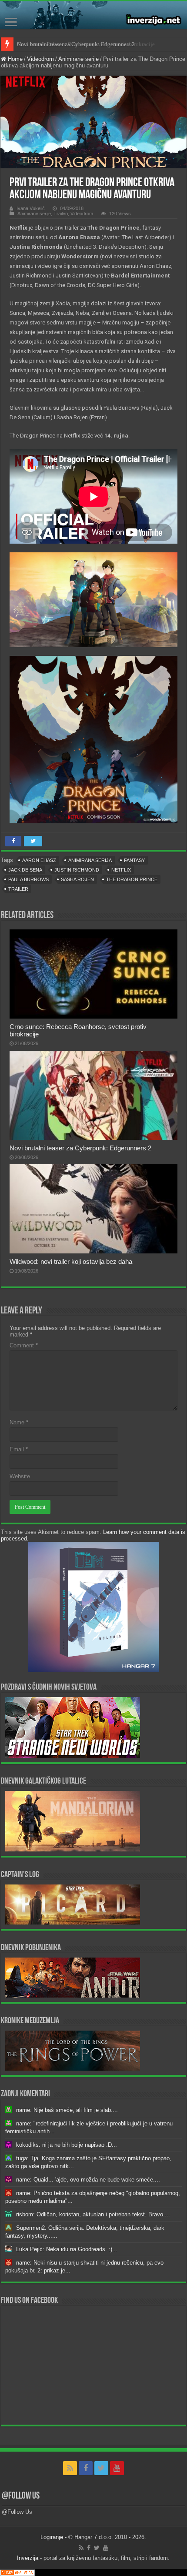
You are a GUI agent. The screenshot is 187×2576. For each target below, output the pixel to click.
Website (20, 1476)
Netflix (121, 870)
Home (14, 59)
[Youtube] (117, 2468)
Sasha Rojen (77, 879)
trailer (18, 889)
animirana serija (90, 860)
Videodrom (40, 59)
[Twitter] (101, 2468)
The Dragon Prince (132, 879)
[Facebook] (86, 2468)
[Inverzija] (93, 15)
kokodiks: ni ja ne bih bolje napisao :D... (67, 2145)
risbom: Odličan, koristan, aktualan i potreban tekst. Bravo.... (93, 2214)
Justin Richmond (77, 870)
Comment (24, 1345)
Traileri (61, 214)
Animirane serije (78, 59)
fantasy (134, 860)
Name (19, 1422)
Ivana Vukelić (31, 208)
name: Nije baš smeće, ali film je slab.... (67, 2110)
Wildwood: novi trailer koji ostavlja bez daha (71, 1261)
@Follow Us (21, 2496)
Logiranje (52, 2537)
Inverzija (28, 2558)
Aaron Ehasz (39, 860)
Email (19, 1449)
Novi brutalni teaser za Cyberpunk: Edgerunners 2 (76, 44)
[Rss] (70, 2468)
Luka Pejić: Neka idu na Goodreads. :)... (67, 2249)
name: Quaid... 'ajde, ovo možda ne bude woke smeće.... (88, 2180)
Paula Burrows (28, 879)
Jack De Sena (25, 870)
